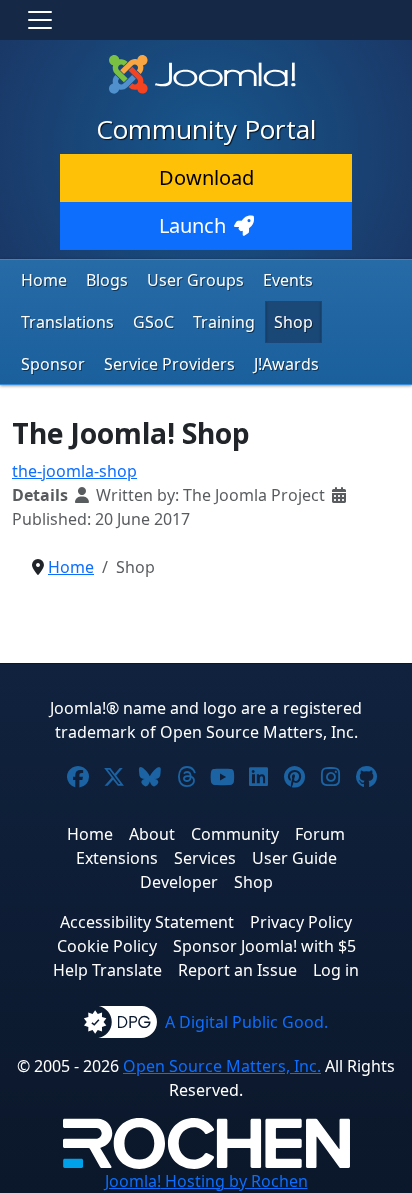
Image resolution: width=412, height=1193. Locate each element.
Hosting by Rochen (206, 1181)
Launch (192, 225)
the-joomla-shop (74, 471)
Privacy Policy (301, 922)
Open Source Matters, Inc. (222, 1066)
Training (224, 322)
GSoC (153, 322)
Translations (67, 322)
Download (206, 177)
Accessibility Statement (147, 922)
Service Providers (169, 364)
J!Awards (286, 364)
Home (44, 280)
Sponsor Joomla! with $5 (264, 946)
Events (288, 280)
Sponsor (53, 364)
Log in (336, 970)
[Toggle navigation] (40, 20)
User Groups (195, 280)
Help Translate (107, 970)
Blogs (107, 280)
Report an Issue (237, 970)
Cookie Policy (107, 946)
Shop (293, 322)
